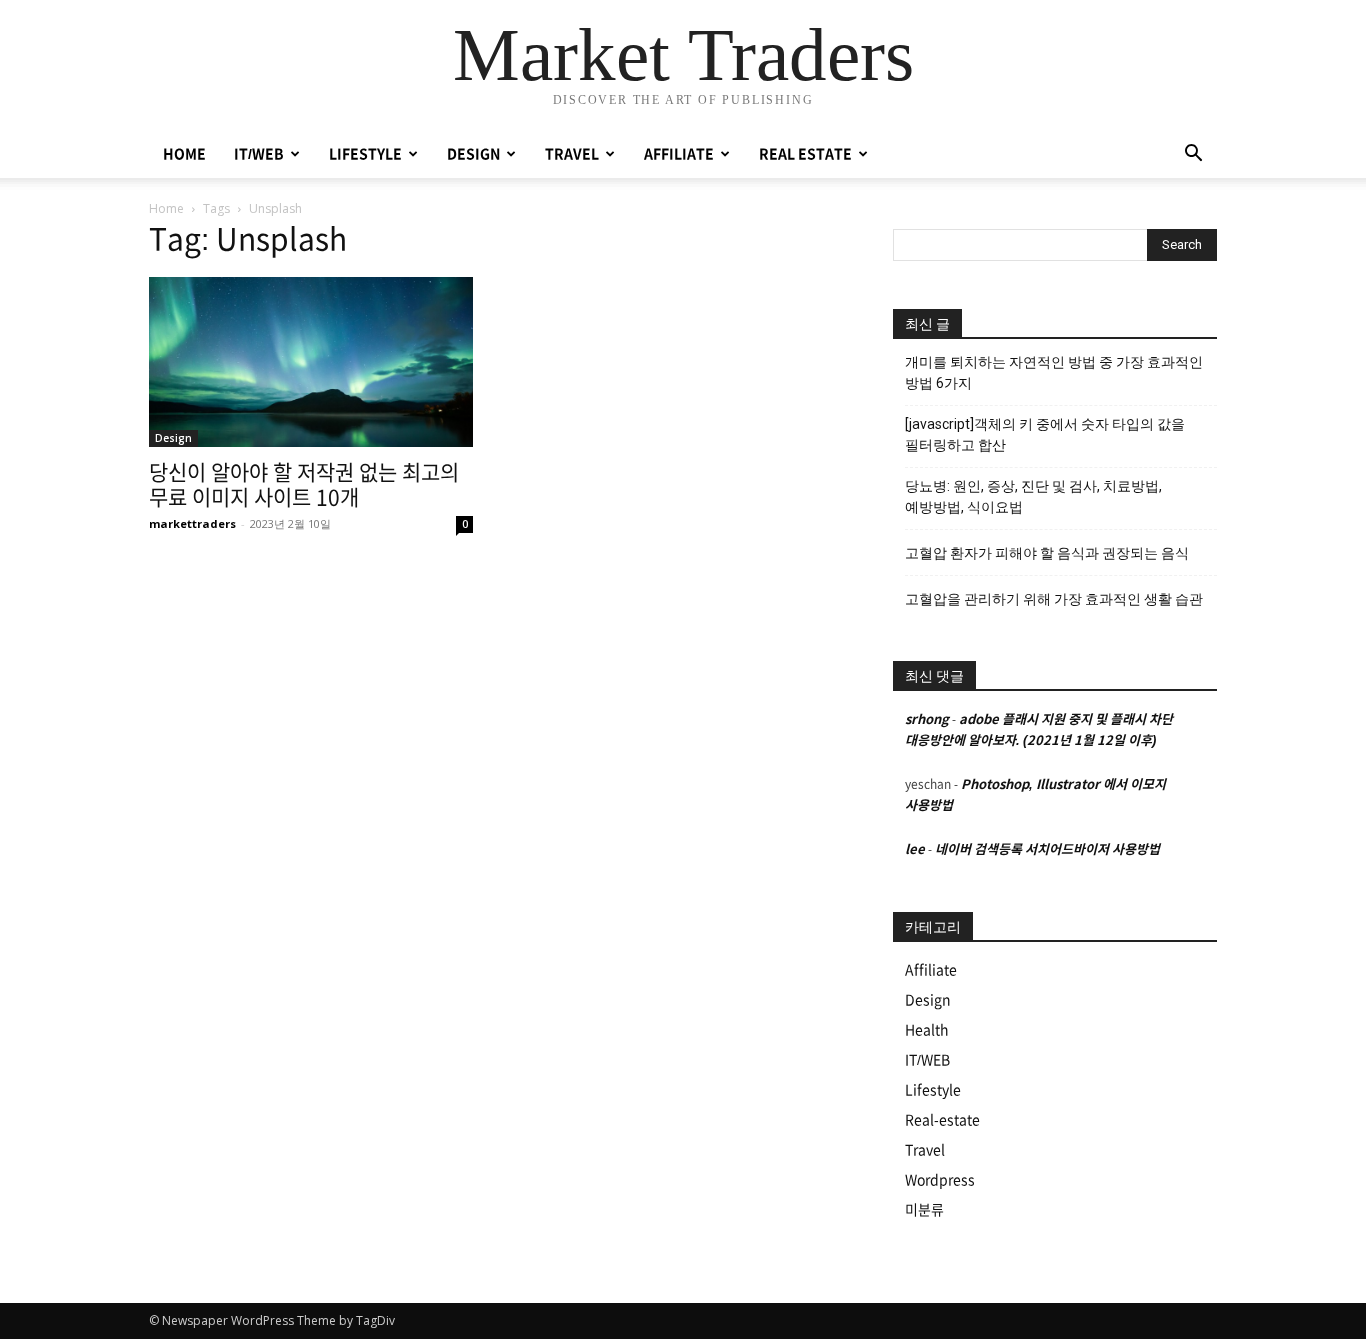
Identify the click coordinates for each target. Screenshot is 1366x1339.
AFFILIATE (679, 154)
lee (915, 849)
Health (927, 1030)
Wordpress (940, 1180)
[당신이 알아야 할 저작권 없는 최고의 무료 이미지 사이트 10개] (311, 362)
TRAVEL (572, 154)
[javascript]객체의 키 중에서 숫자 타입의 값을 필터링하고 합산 (1045, 434)
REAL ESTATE (805, 154)
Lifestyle (933, 1090)
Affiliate (931, 970)
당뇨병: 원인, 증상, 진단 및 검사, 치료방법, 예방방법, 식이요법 (1033, 496)
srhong (927, 719)
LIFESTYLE (365, 154)
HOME (184, 154)
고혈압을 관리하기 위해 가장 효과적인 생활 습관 (1054, 599)
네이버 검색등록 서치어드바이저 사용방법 (1047, 849)
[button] (1193, 155)
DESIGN (473, 154)
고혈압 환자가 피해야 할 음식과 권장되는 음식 (1047, 553)
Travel (925, 1150)
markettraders (192, 523)
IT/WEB (259, 154)
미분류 (924, 1210)
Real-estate (942, 1120)
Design (173, 438)
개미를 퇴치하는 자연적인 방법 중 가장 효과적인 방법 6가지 (1054, 372)
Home (166, 208)
